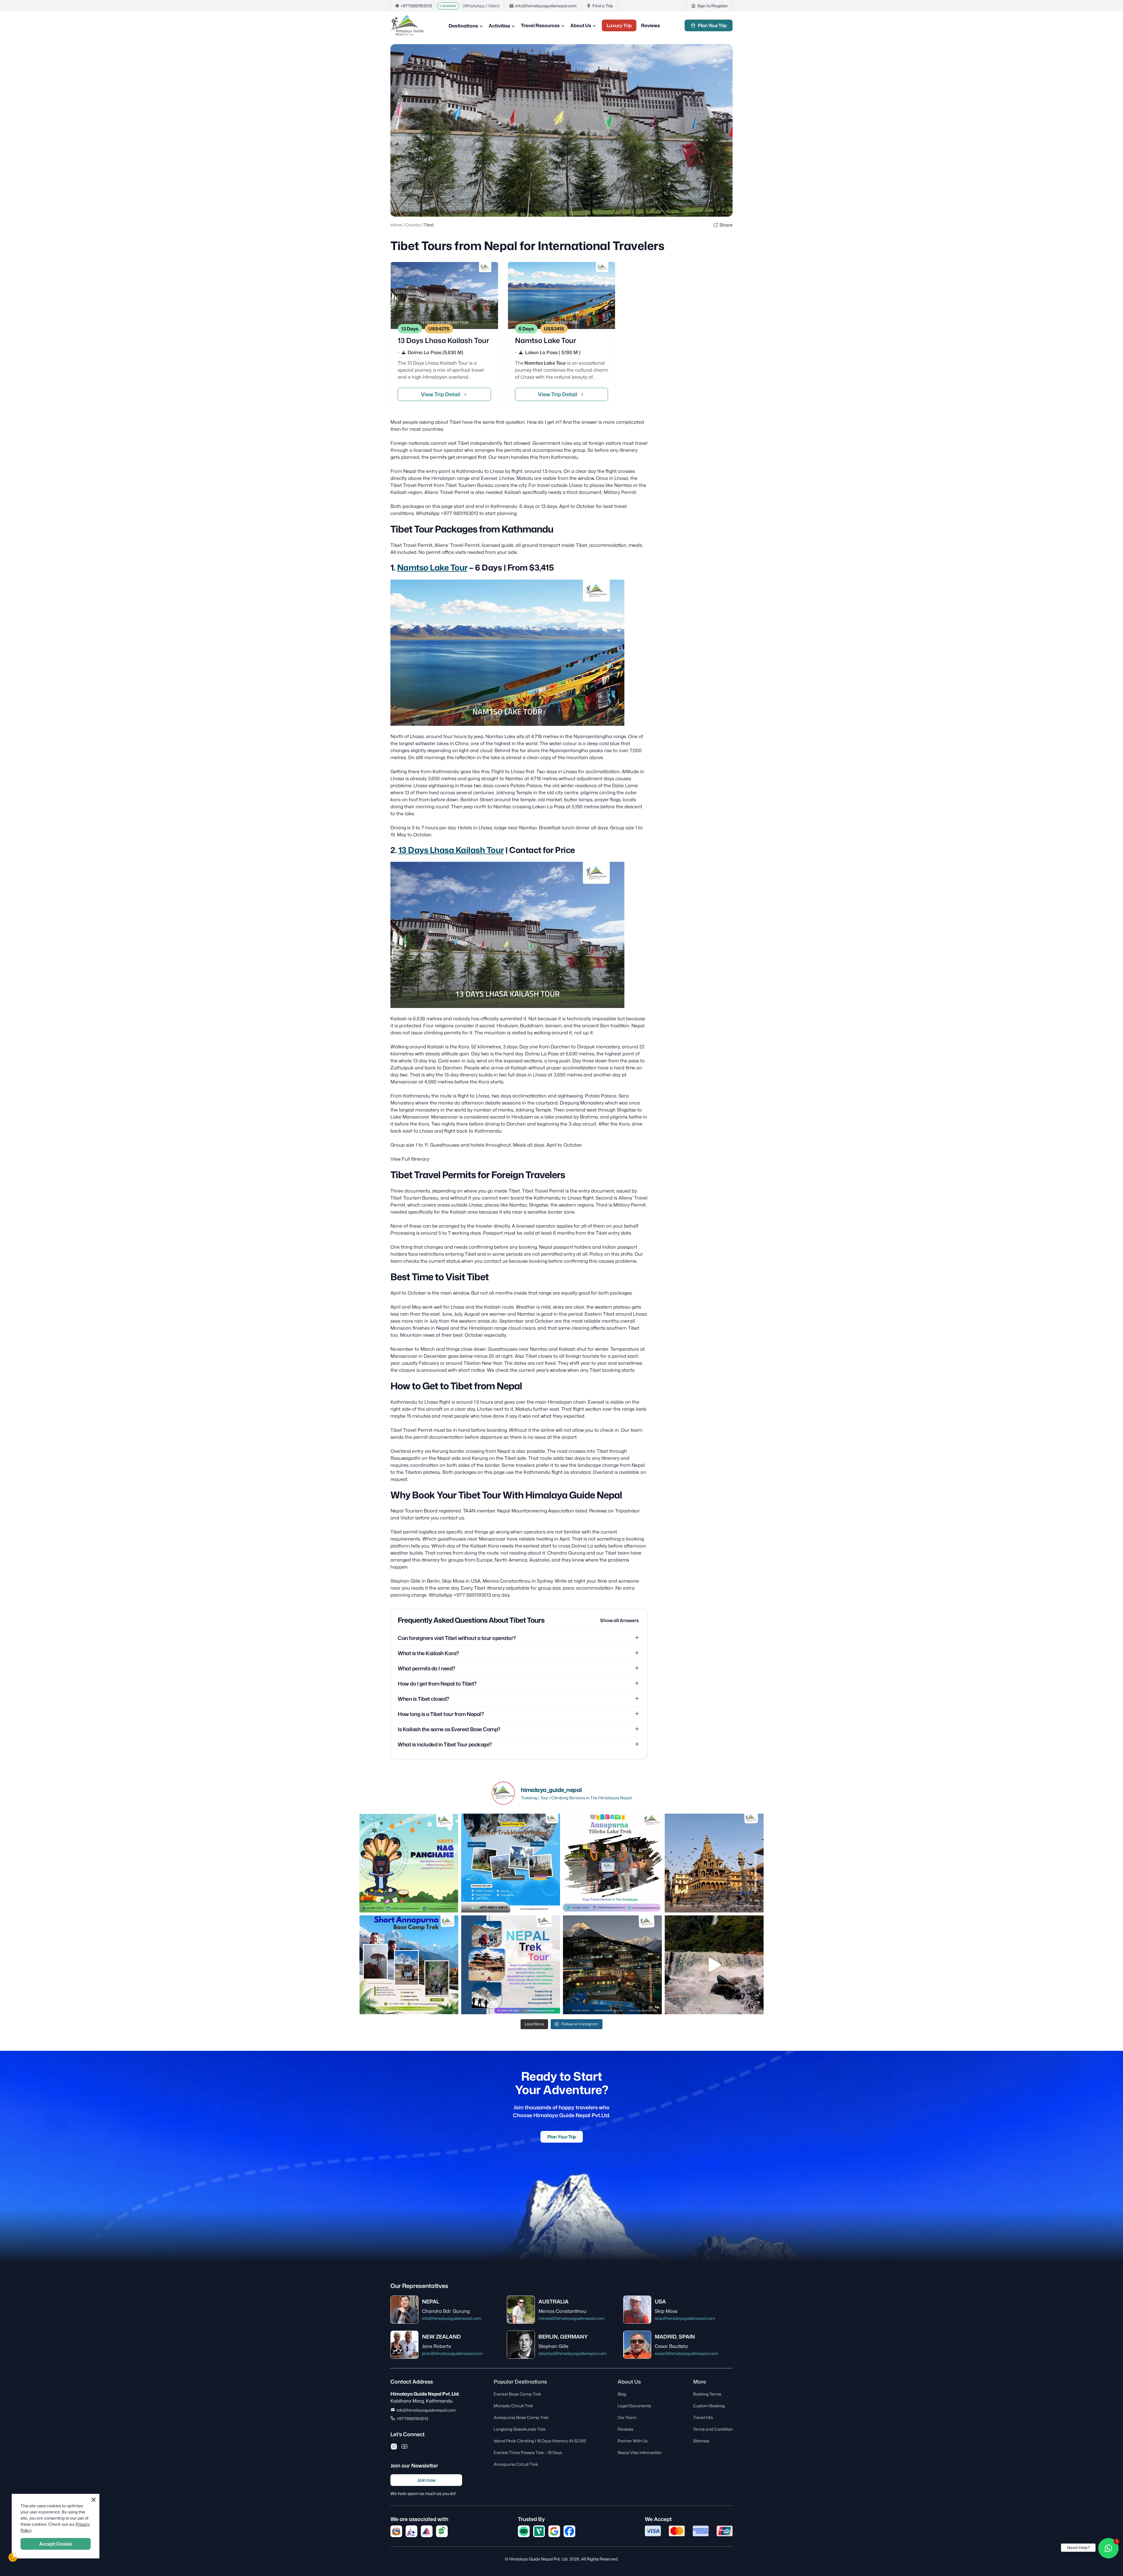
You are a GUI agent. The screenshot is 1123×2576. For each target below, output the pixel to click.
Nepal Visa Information (640, 2452)
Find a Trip (603, 6)
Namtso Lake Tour (432, 567)
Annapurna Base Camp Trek (521, 2417)
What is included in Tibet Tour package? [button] (445, 1744)
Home (396, 225)
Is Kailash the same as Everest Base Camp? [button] (449, 1729)
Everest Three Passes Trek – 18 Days (528, 2452)
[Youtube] (404, 2446)
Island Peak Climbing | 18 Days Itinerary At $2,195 (540, 2441)
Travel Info (703, 2417)
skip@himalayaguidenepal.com (685, 2318)
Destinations (463, 26)
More (700, 2382)
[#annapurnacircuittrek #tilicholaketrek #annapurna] (612, 1863)
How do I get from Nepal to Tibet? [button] (437, 1684)
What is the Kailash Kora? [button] (428, 1653)
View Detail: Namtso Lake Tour (562, 335)
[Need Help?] (1108, 2548)
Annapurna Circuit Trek (516, 2464)
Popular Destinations (520, 2382)
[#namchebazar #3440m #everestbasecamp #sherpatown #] (612, 1965)
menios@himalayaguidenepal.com (571, 2318)
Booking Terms (707, 2394)
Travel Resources (540, 25)
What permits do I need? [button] (427, 1668)
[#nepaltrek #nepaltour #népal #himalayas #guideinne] (511, 1965)
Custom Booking (709, 2406)
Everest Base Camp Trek (517, 2394)
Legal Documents (634, 2406)
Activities (500, 26)
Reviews (651, 25)
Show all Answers (619, 1620)
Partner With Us (633, 2441)
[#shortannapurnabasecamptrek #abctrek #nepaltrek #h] (409, 1965)
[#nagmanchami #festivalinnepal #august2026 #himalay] (409, 1863)
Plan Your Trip (712, 25)
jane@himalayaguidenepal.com (452, 2353)
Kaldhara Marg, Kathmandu (422, 2401)
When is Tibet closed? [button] (423, 1699)
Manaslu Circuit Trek (513, 2406)
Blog (622, 2394)
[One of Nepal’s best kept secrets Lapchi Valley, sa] (714, 1965)
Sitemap (701, 2441)
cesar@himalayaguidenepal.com (686, 2353)
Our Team (627, 2417)
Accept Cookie (56, 2544)
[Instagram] (394, 2446)
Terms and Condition (713, 2429)
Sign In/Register (713, 6)
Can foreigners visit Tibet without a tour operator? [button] (457, 1638)
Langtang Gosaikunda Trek (520, 2429)
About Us (581, 25)
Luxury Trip (619, 25)
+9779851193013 (416, 6)
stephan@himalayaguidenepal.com (572, 2353)
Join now (426, 2480)
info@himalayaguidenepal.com (546, 6)
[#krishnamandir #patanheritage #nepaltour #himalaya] (714, 1863)
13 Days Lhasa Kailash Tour (451, 850)
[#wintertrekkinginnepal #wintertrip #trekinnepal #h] (511, 1863)
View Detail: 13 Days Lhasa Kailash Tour (444, 335)
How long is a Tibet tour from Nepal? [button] (441, 1714)
